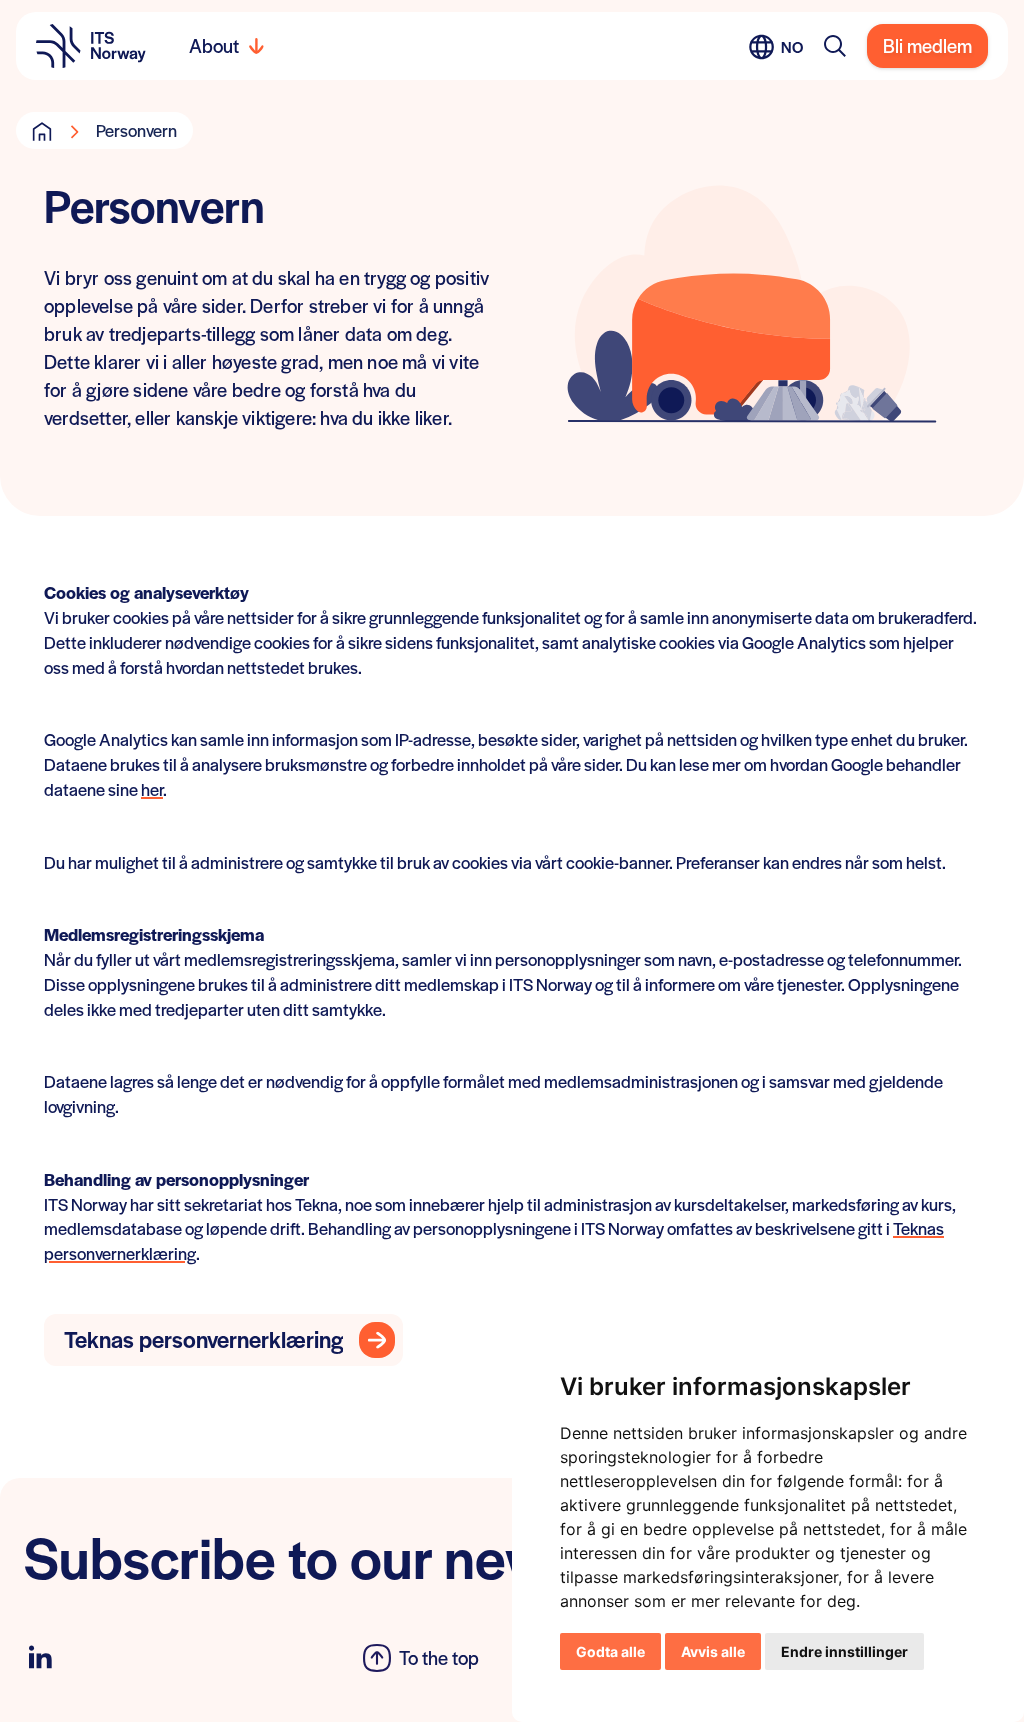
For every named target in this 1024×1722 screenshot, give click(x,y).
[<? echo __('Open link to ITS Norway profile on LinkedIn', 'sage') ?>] (40, 1657)
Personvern (136, 130)
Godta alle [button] (610, 1651)
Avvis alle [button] (713, 1651)
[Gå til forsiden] (42, 131)
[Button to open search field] (835, 46)
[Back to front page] (91, 46)
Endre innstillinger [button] (844, 1651)
